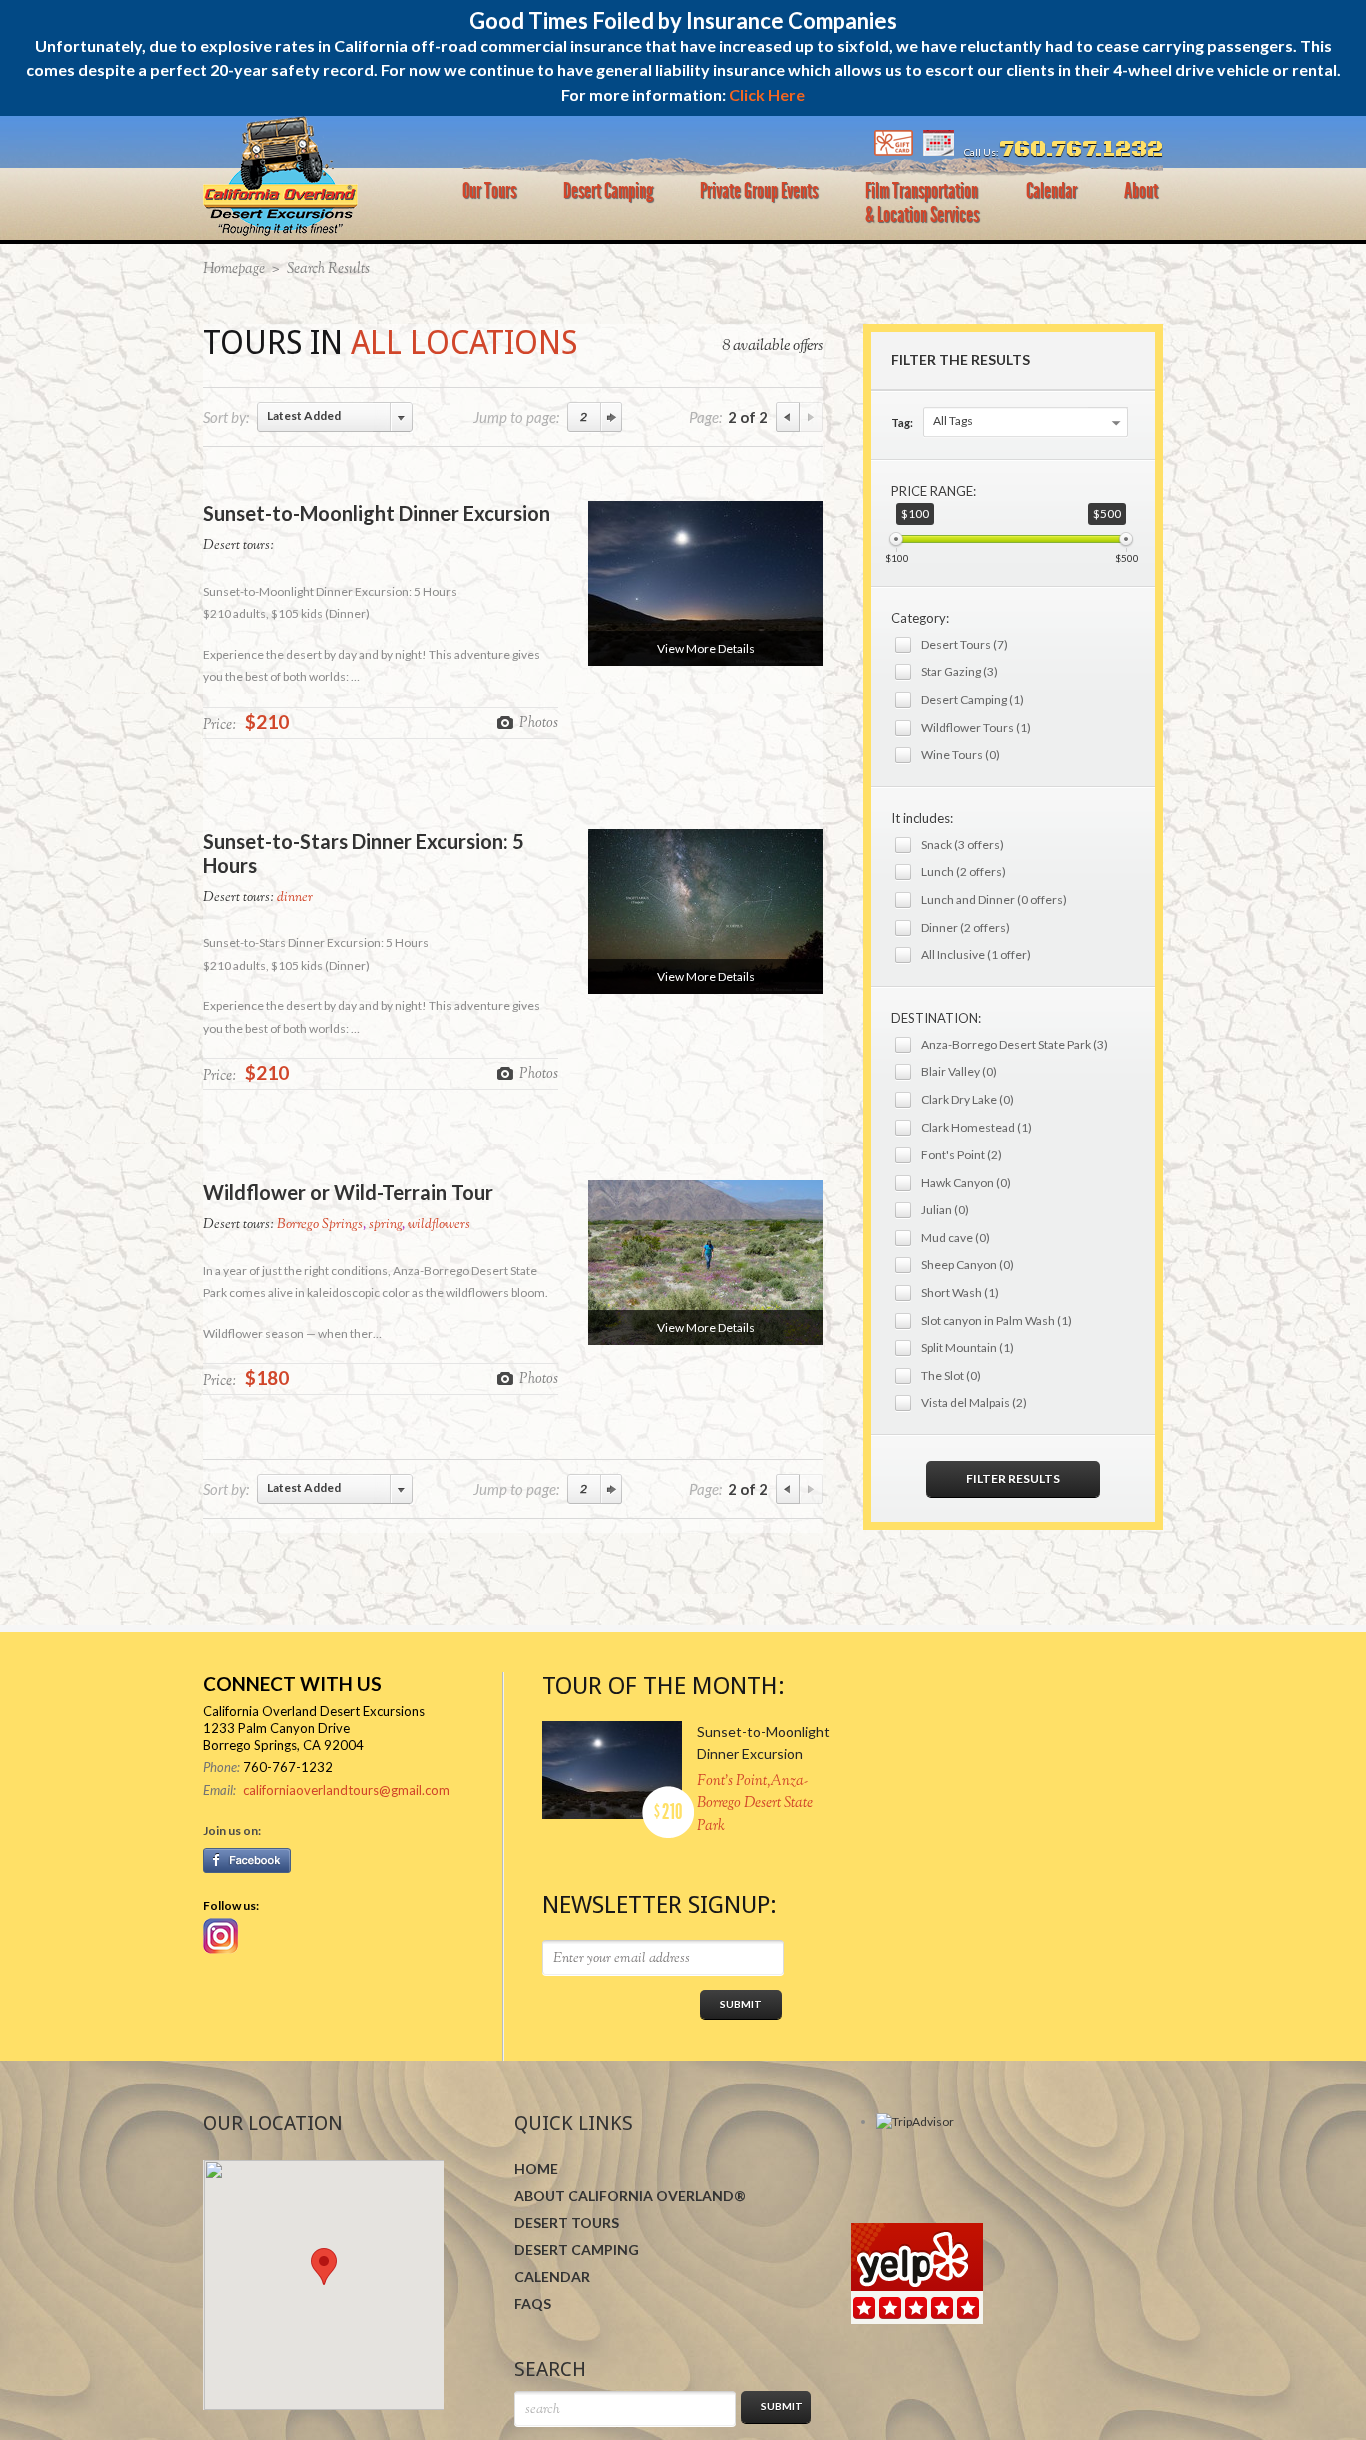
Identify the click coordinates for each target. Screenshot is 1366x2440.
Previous (788, 417)
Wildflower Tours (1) (976, 727)
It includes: (922, 818)
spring (385, 1225)
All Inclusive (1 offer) (976, 954)
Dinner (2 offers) (965, 927)
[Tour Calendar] (938, 152)
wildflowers (439, 1225)
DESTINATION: (936, 1018)
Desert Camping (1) (972, 699)
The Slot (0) (951, 1375)
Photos (538, 722)
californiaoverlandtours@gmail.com (346, 1790)
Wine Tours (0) (960, 754)
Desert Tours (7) (964, 644)
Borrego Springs (320, 1225)
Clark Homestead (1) (976, 1127)
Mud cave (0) (955, 1237)
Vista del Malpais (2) (974, 1402)
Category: (920, 618)
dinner (295, 898)
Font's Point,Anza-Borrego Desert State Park (755, 1804)
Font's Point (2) (961, 1154)
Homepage (234, 269)
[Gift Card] (893, 152)
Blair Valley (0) (959, 1071)
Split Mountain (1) (967, 1347)
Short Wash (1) (960, 1292)
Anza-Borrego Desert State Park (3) (1014, 1044)
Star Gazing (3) (959, 671)
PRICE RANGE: (933, 491)
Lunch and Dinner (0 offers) (994, 899)
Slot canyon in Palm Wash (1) (996, 1320)
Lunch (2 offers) (963, 871)
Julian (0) (945, 1209)
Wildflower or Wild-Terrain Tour (348, 1192)
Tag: (902, 422)
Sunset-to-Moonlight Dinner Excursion (376, 513)
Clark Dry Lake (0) (967, 1099)
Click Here (767, 94)
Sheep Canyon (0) (967, 1264)
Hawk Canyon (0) (966, 1182)
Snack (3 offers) (962, 844)
